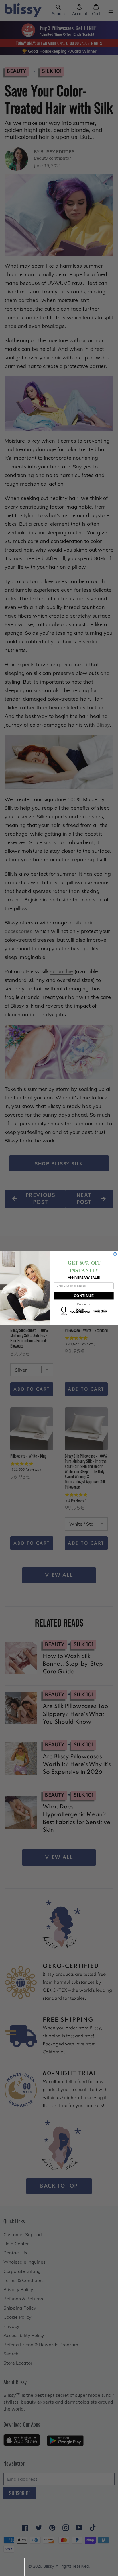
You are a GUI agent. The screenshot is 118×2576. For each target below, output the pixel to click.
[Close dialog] (115, 1254)
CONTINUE (84, 1296)
